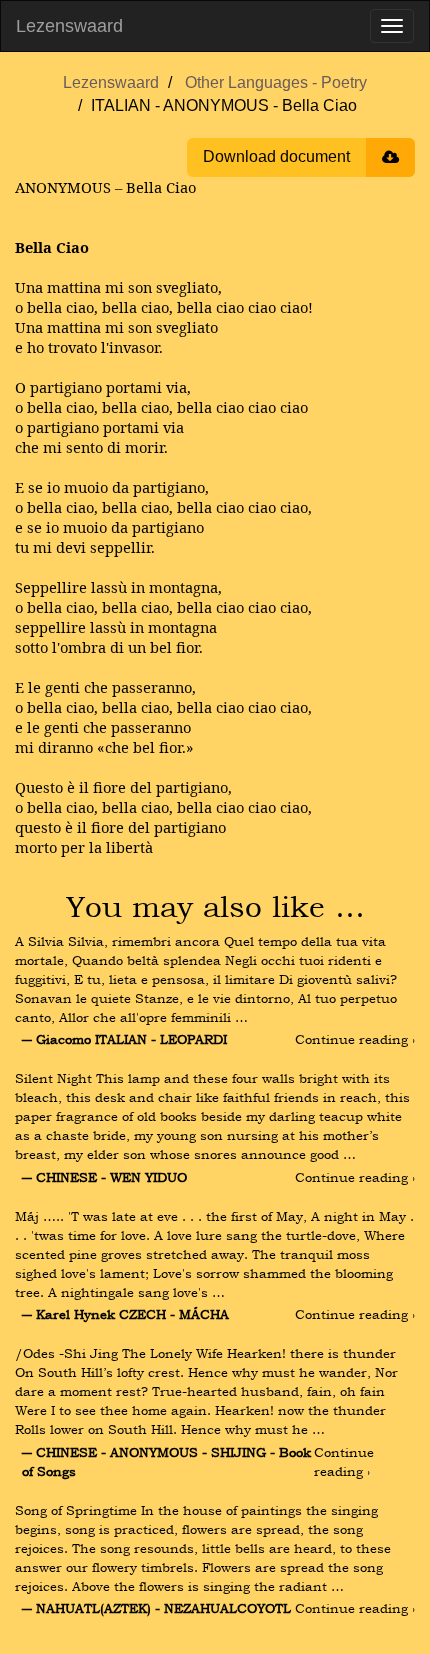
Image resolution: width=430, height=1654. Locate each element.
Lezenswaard (69, 26)
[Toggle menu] (392, 26)
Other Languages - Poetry (276, 82)
